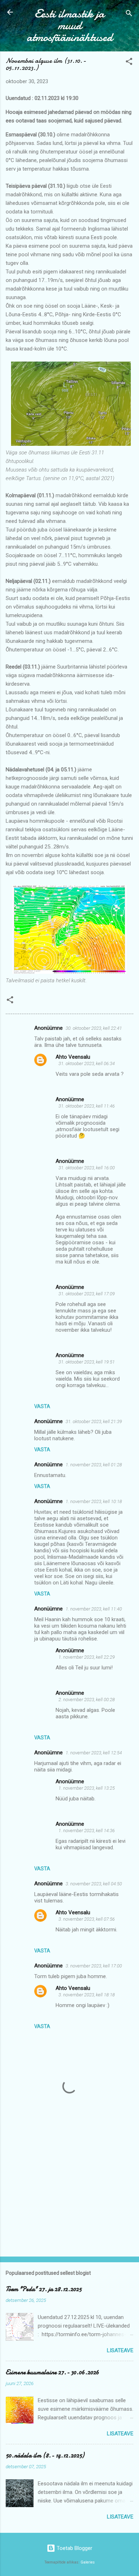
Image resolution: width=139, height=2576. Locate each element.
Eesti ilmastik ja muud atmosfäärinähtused (70, 26)
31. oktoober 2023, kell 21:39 (94, 1421)
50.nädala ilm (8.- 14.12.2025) (45, 2456)
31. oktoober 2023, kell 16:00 (87, 1168)
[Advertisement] (69, 2195)
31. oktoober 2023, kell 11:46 (87, 1106)
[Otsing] (129, 14)
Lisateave (120, 2350)
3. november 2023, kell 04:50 (94, 1884)
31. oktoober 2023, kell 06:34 (87, 1063)
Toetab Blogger (74, 2548)
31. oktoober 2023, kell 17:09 (87, 1294)
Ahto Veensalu (73, 1057)
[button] (129, 63)
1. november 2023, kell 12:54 (94, 1753)
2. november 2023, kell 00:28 (87, 1700)
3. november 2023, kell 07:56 (87, 1919)
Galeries (88, 2562)
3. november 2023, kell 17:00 (94, 1966)
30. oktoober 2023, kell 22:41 (94, 1028)
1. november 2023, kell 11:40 (94, 1609)
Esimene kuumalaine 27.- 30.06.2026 (52, 2372)
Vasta (42, 1406)
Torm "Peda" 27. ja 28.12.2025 (44, 2289)
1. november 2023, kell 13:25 (87, 1788)
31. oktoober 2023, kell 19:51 (87, 1362)
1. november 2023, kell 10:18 (94, 1501)
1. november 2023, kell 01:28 (94, 1465)
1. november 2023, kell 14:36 (87, 1831)
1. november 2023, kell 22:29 (87, 1657)
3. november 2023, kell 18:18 (87, 1995)
